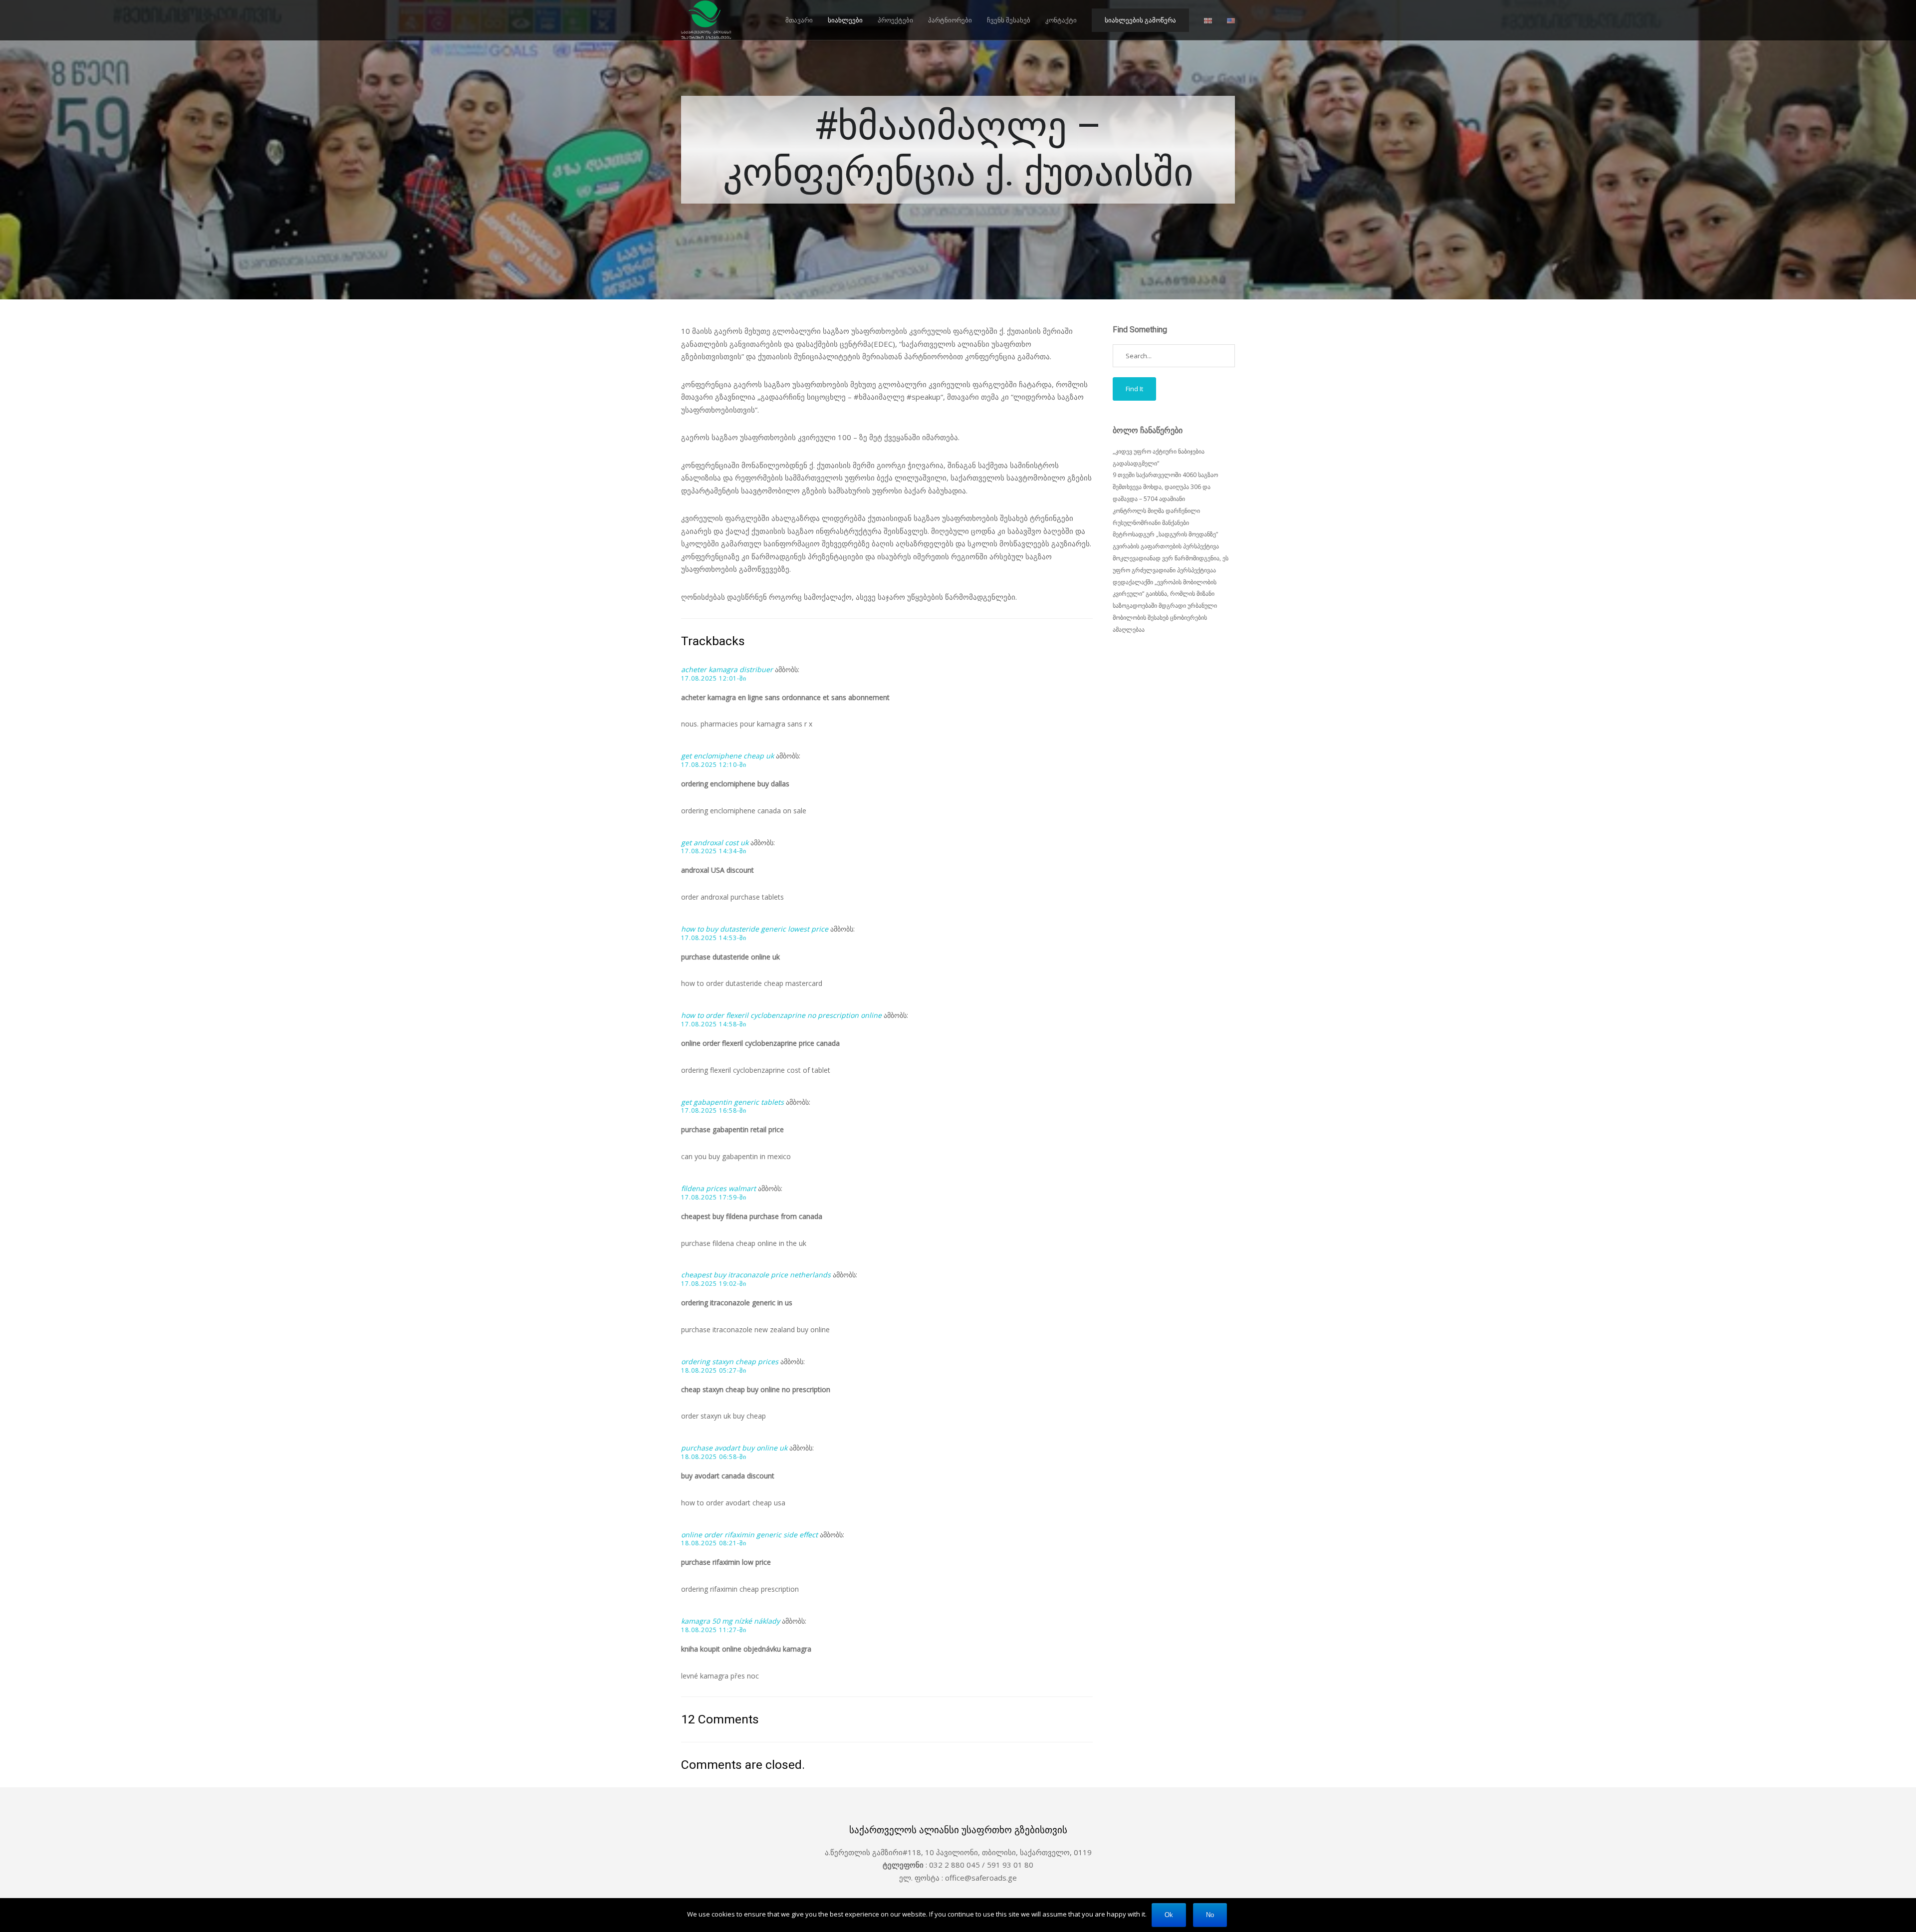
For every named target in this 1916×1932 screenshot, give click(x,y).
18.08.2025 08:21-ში (714, 1543)
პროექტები (895, 20)
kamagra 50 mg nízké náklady (730, 1621)
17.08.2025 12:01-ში (714, 679)
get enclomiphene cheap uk (727, 756)
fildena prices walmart (718, 1188)
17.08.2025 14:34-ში (714, 851)
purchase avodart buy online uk (734, 1448)
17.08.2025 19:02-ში (714, 1284)
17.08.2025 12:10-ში (714, 765)
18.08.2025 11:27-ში (714, 1630)
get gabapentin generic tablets (732, 1102)
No (1210, 1915)
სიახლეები (845, 20)
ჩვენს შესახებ (1009, 20)
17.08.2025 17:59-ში (714, 1198)
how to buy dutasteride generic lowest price (755, 929)
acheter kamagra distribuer (727, 669)
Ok (1169, 1915)
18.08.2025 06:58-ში (714, 1457)
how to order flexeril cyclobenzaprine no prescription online (781, 1015)
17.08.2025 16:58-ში (714, 1111)
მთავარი (799, 20)
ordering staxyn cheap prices (730, 1361)
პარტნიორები (950, 20)
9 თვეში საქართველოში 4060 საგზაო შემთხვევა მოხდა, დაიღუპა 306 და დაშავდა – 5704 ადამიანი (1165, 487)
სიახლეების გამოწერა (1140, 20)
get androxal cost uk (715, 843)
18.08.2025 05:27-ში (714, 1371)
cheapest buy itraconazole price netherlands (756, 1275)
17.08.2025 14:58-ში (714, 1024)
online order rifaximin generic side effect (749, 1535)
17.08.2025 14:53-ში (714, 938)
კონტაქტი (1061, 20)
